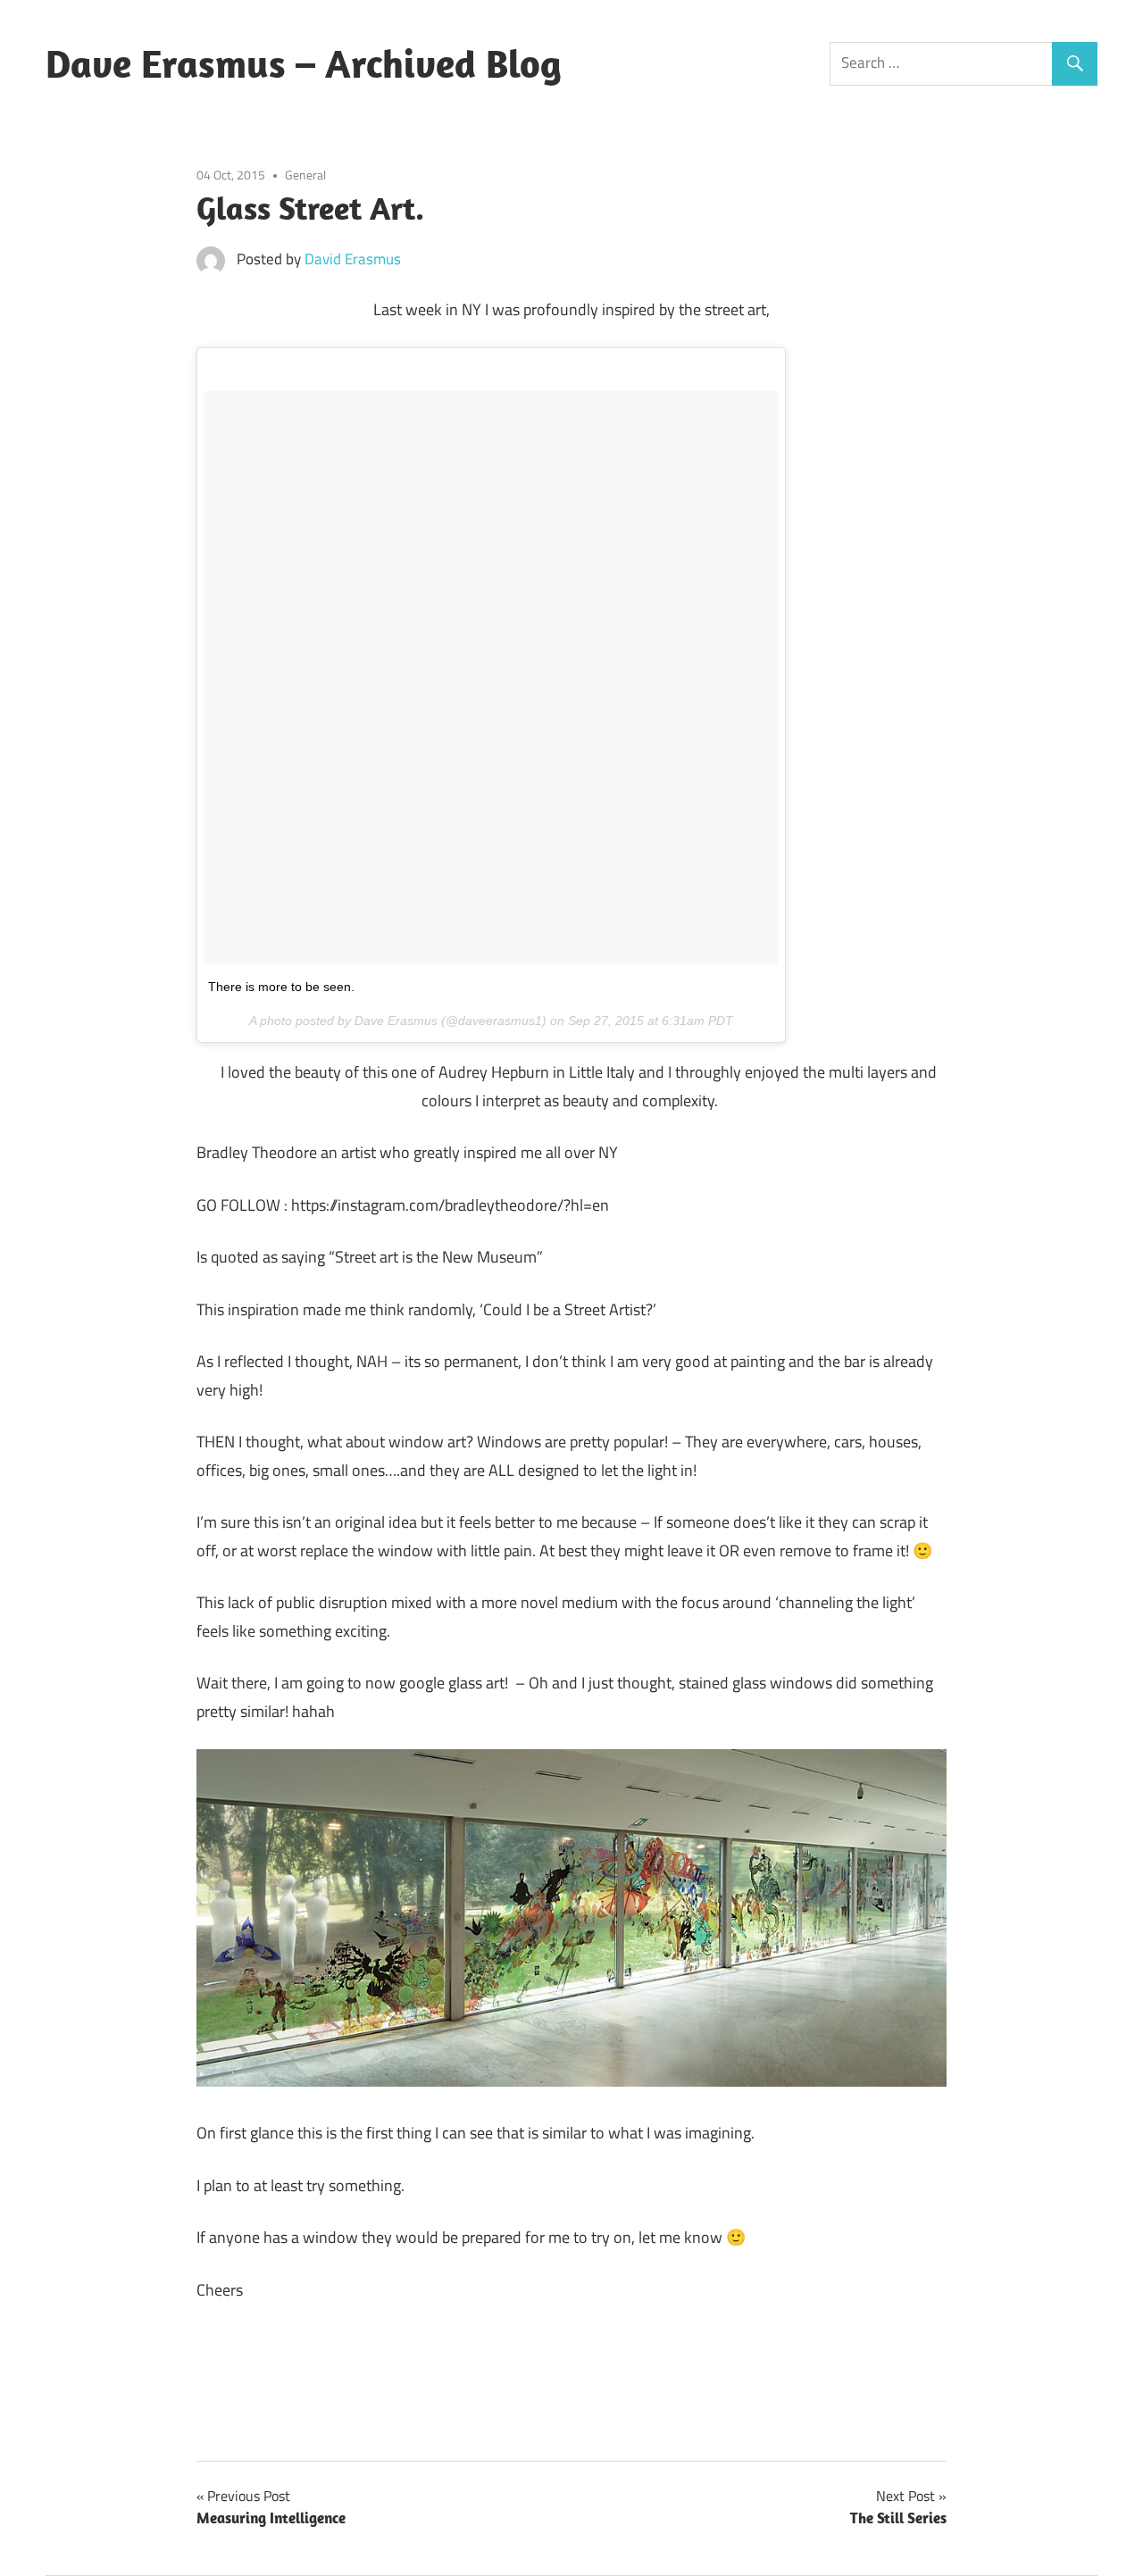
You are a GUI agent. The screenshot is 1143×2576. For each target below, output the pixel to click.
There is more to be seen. (281, 987)
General (305, 175)
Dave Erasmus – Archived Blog (304, 63)
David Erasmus (353, 259)
